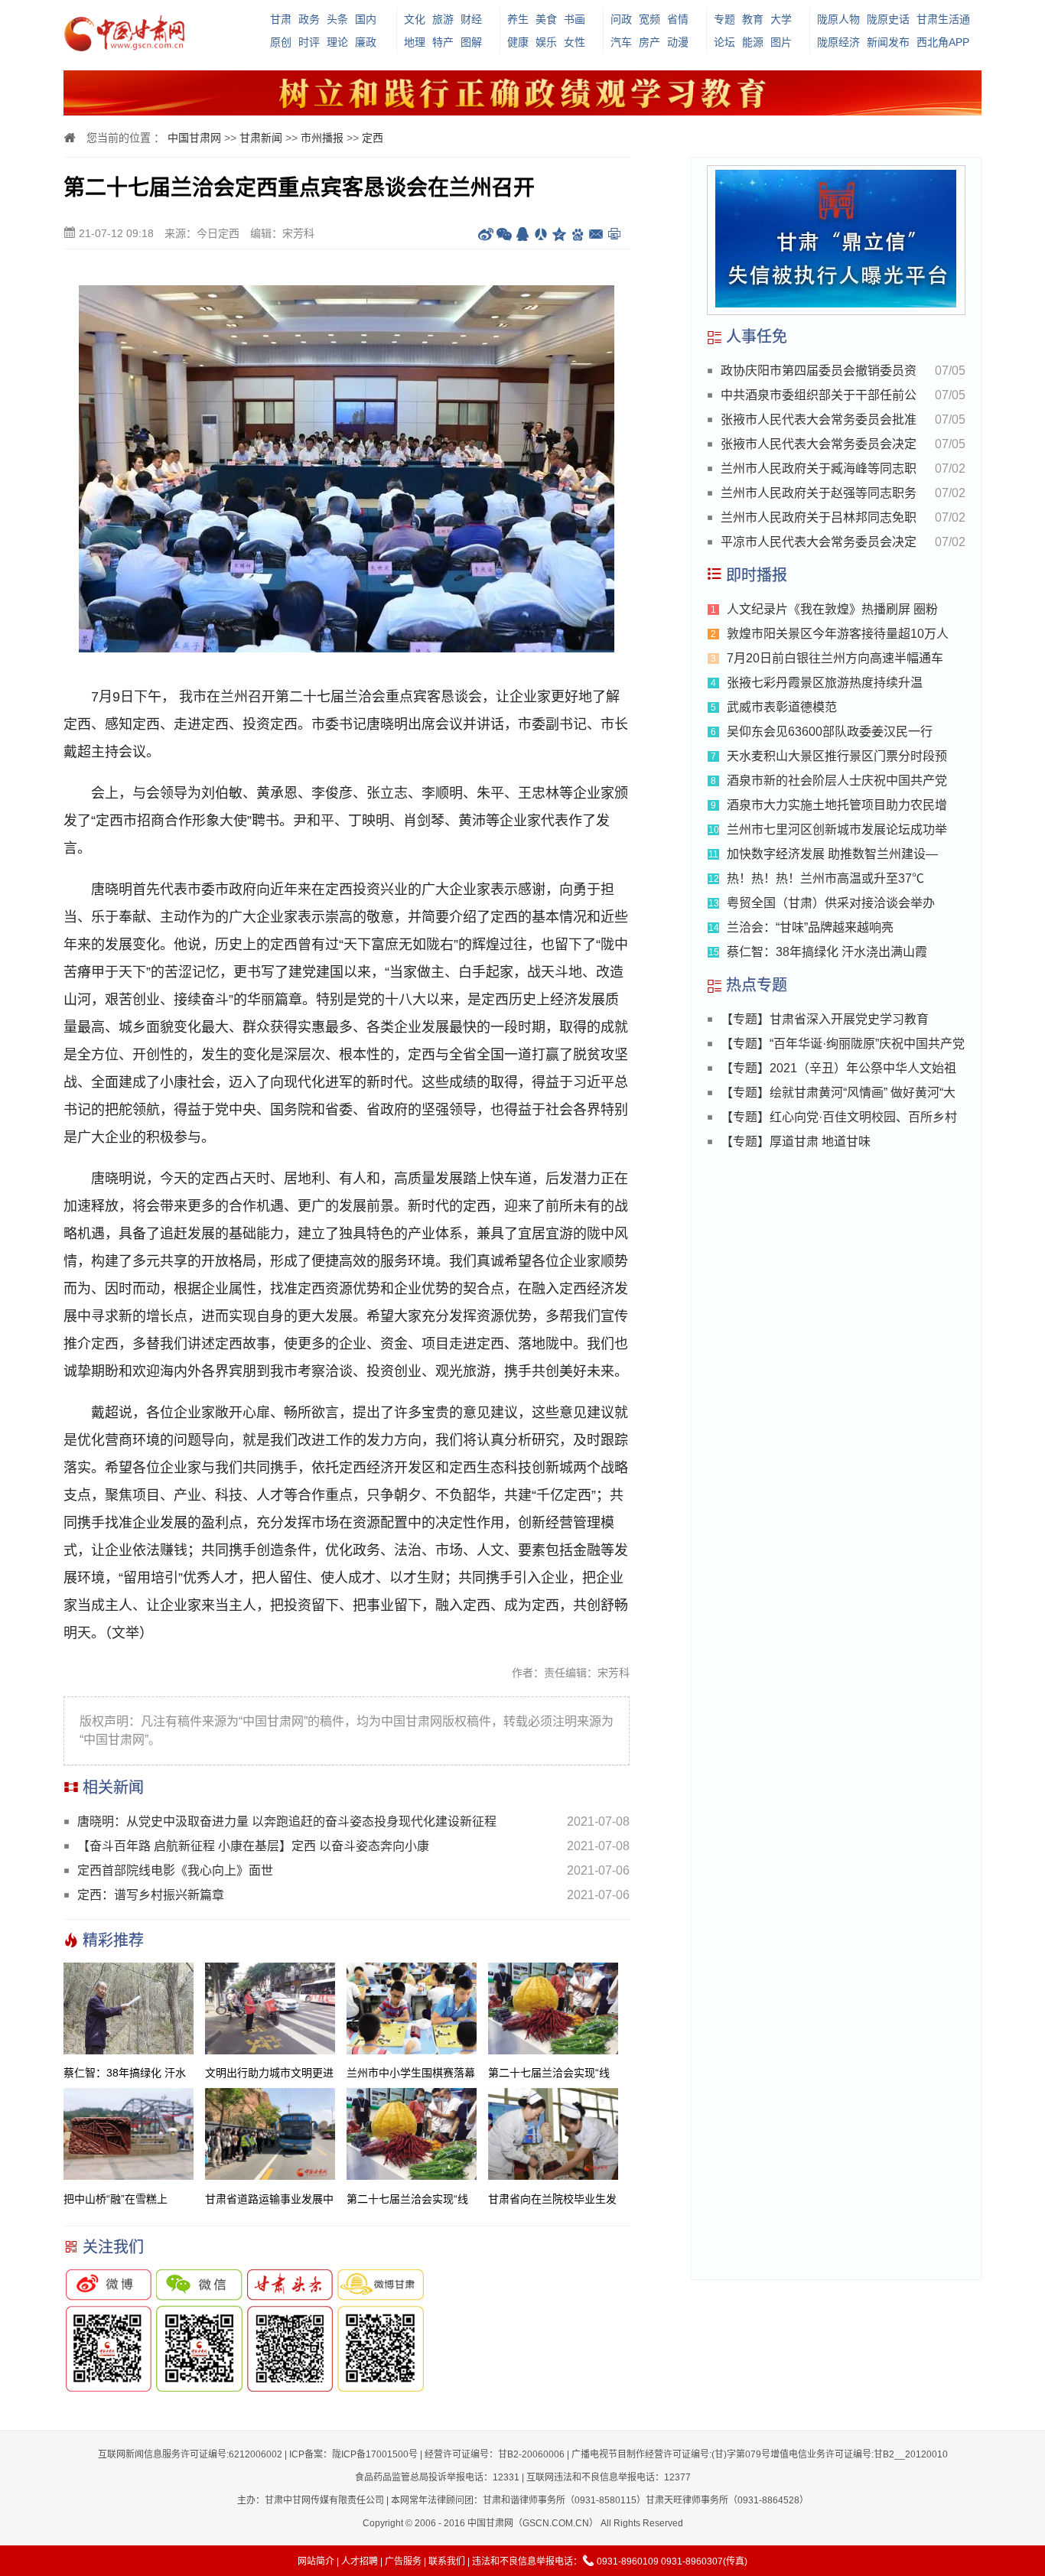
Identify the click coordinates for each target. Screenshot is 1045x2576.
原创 (281, 42)
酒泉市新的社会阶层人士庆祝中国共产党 (837, 781)
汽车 (621, 42)
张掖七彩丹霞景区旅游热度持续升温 (825, 683)
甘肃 (281, 19)
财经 (471, 19)
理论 (337, 42)
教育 (753, 19)
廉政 (366, 42)
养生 (518, 19)
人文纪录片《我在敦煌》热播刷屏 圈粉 (832, 609)
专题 (724, 19)
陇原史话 (888, 19)
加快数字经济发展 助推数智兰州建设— (832, 854)
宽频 (649, 19)
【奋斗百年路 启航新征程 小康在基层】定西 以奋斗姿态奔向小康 (253, 1846)
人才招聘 (360, 2561)
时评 (309, 42)
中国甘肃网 (194, 138)
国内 (366, 19)
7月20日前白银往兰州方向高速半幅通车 (835, 658)
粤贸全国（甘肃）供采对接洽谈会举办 (831, 903)
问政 (621, 19)
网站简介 (316, 2561)
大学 (781, 19)
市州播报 (322, 138)
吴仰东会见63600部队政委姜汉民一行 (830, 732)
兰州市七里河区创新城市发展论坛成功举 (837, 829)
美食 (546, 19)
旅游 (443, 19)
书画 (575, 19)
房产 (649, 42)
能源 (753, 42)
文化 (415, 19)
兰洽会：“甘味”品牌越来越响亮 (810, 927)
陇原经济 (838, 42)
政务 (309, 19)
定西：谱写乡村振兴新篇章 (151, 1895)
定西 (373, 138)
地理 (415, 42)
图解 (471, 42)
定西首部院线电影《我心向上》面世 (175, 1870)
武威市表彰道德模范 (782, 707)
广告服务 (403, 2561)
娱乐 (546, 42)
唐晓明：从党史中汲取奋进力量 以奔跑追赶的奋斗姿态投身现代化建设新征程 (287, 1821)
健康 (518, 42)
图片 (781, 42)
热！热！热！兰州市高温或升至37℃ (825, 878)
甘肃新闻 (261, 138)
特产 (443, 42)
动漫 (678, 42)
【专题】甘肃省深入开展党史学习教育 (825, 1019)
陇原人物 (838, 19)
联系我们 (447, 2561)
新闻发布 (888, 42)
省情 (678, 19)
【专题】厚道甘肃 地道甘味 (796, 1142)
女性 (575, 42)
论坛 (724, 42)
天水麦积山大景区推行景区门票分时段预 (837, 756)
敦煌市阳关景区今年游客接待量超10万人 (838, 634)
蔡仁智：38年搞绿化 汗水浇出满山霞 (827, 952)
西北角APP (943, 42)
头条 (337, 19)
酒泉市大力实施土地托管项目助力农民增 (837, 805)
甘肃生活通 (943, 19)
